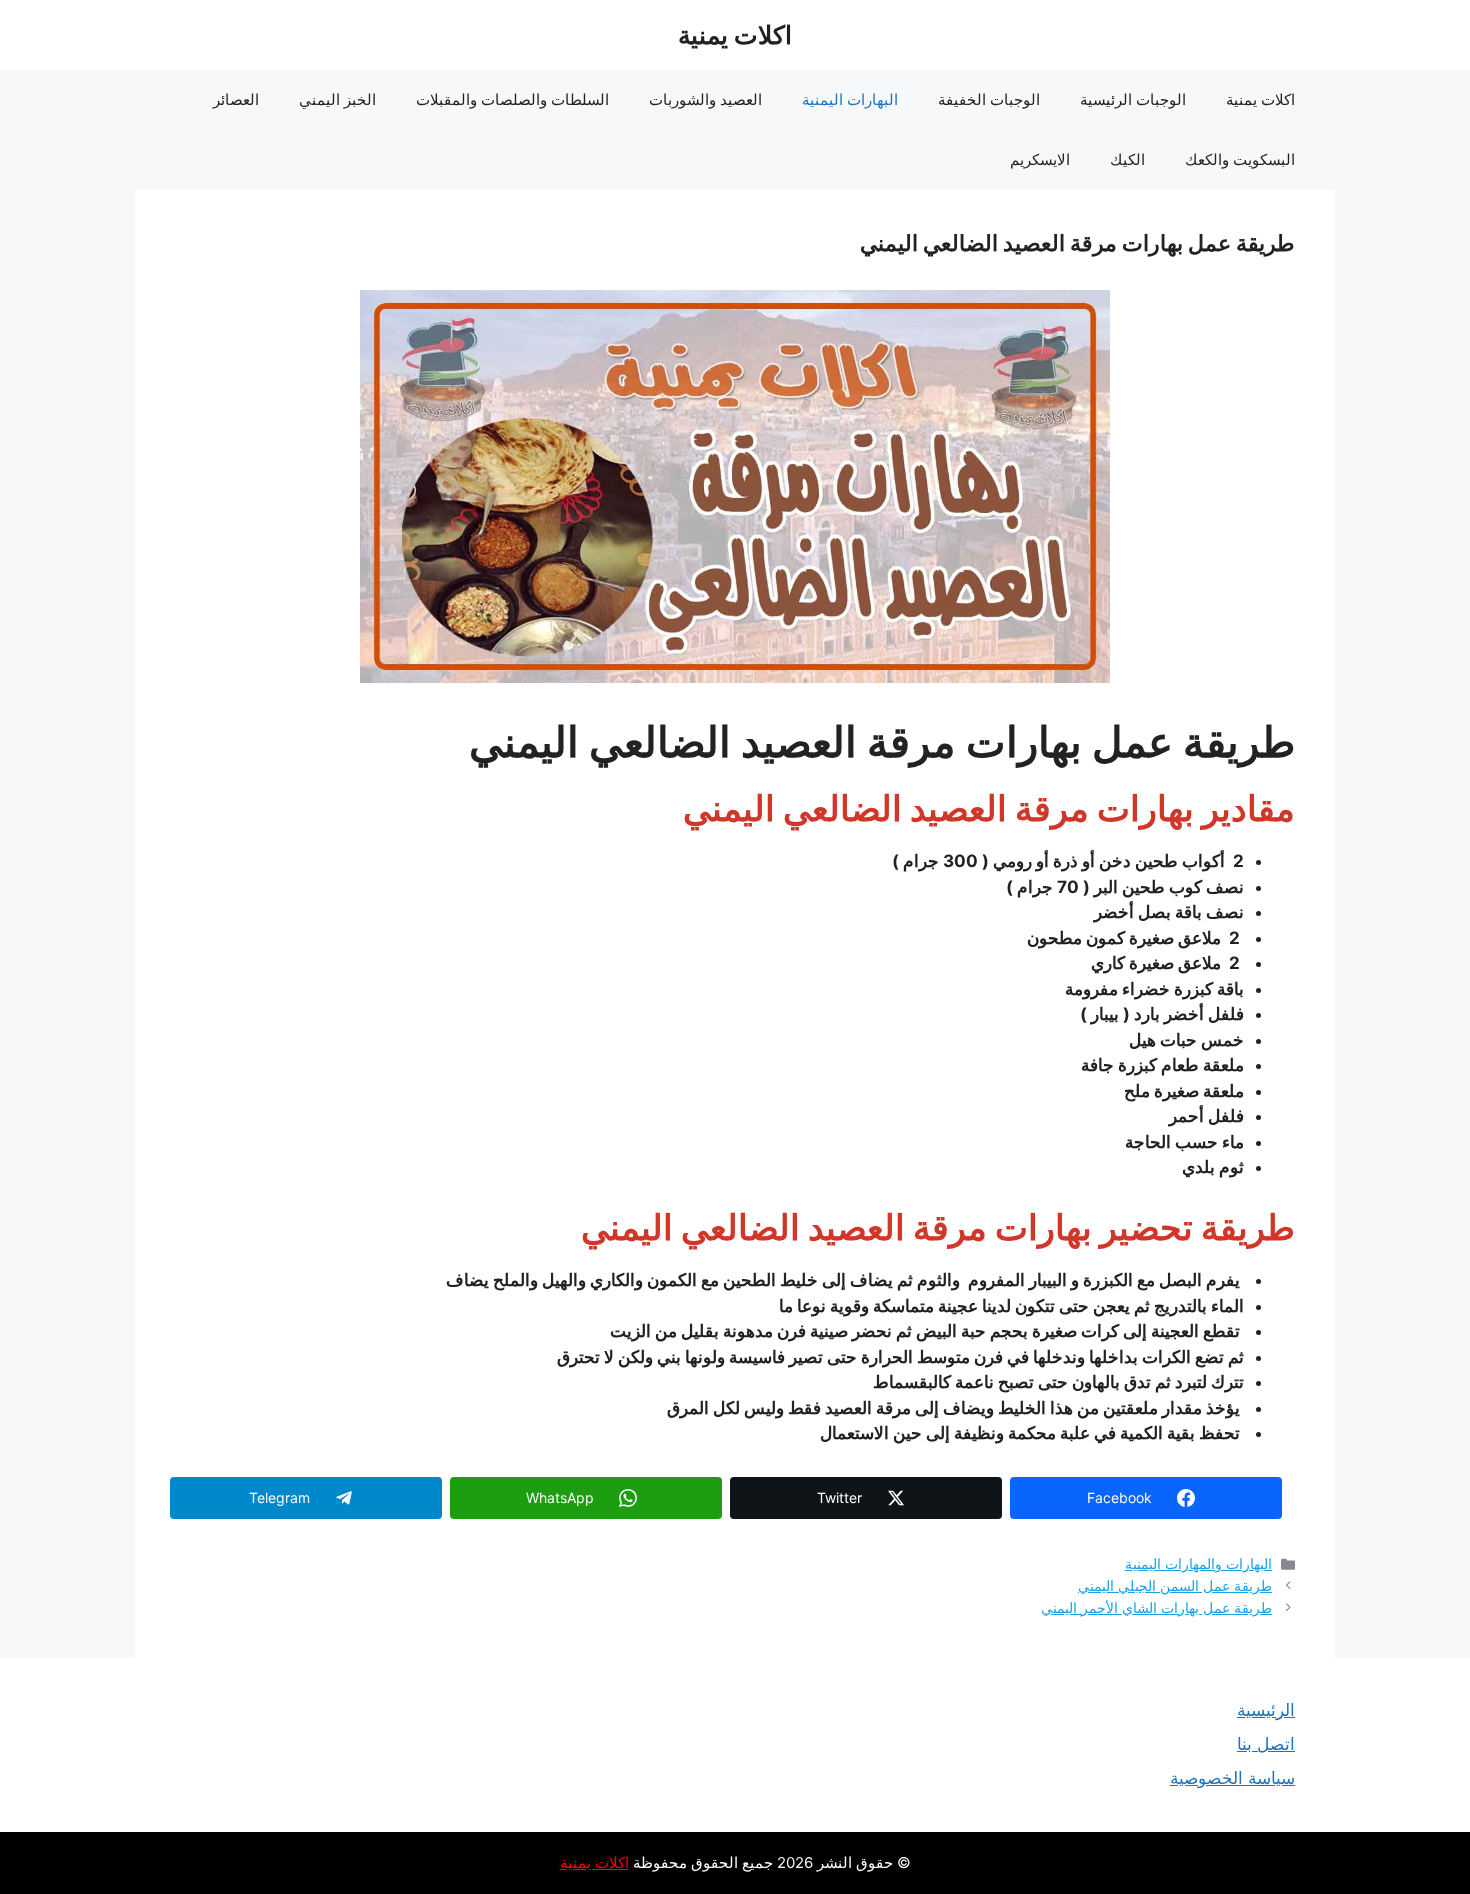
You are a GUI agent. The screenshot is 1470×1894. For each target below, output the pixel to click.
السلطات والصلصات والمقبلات (512, 99)
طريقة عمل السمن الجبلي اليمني (1175, 1585)
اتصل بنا (1266, 1744)
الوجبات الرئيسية (1133, 99)
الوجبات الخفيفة (989, 99)
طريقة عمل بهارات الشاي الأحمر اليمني (1156, 1607)
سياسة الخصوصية (1232, 1778)
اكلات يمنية (735, 35)
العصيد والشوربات (705, 99)
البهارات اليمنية (850, 99)
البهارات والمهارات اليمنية (1198, 1563)
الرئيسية (1266, 1710)
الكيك (1127, 159)
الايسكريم (1040, 159)
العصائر (236, 99)
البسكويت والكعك (1240, 159)
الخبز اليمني (337, 99)
